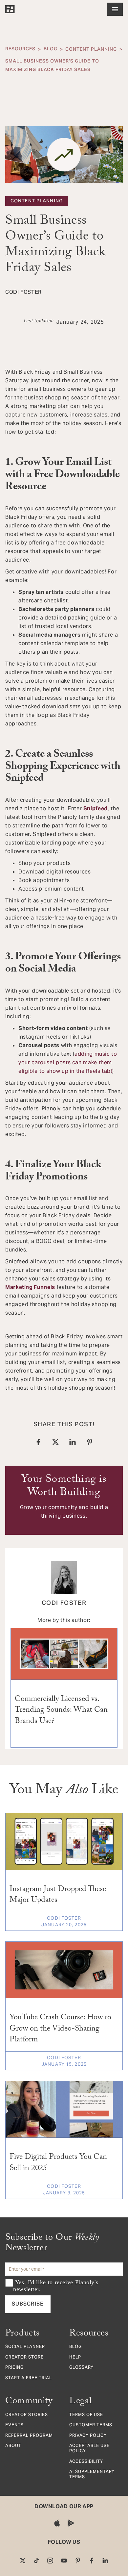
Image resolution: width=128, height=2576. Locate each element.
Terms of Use (86, 2415)
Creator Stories (27, 2415)
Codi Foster (64, 1604)
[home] (10, 9)
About (13, 2446)
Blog (51, 49)
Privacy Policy (88, 2436)
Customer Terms (91, 2426)
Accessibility (86, 2462)
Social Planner (25, 2347)
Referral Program (29, 2436)
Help (75, 2358)
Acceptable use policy (89, 2449)
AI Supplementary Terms (92, 2475)
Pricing (14, 2368)
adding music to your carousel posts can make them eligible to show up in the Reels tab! (68, 1062)
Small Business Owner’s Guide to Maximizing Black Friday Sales (52, 65)
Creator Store (24, 2358)
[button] (115, 9)
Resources (20, 49)
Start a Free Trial (29, 2379)
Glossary (81, 2368)
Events (14, 2426)
